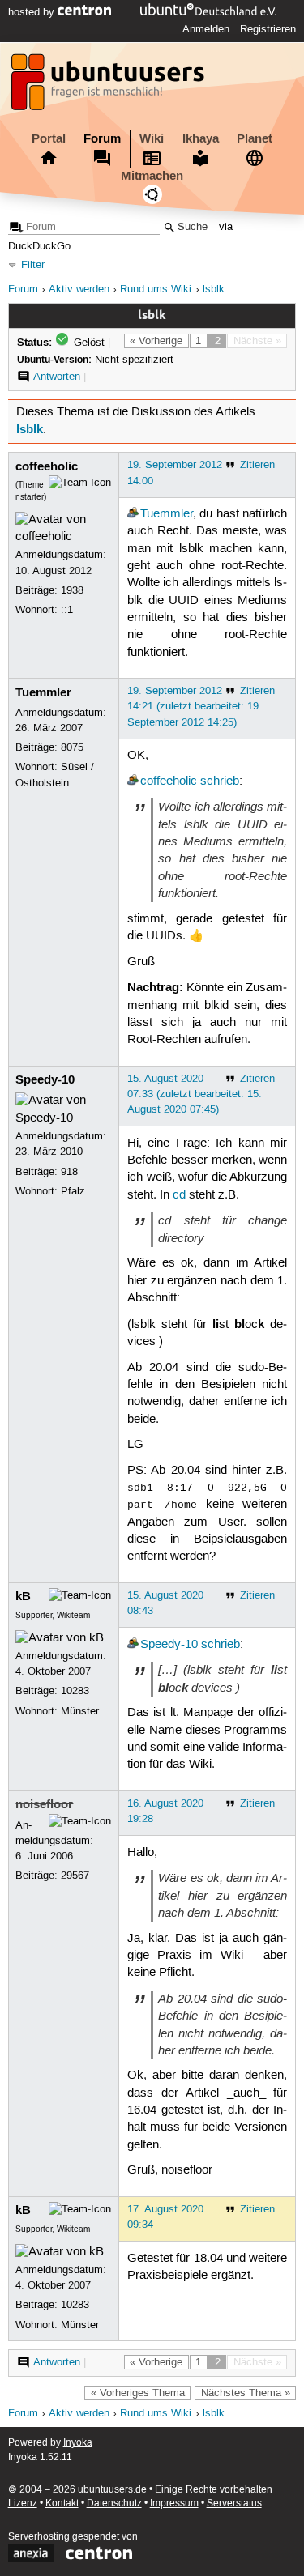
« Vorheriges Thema (138, 2393)
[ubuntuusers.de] (109, 87)
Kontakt (62, 2504)
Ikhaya (201, 138)
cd (179, 1195)
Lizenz (23, 2504)
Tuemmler (167, 514)
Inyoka (78, 2443)
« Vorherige (156, 341)
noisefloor (44, 1804)
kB (23, 1596)
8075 (72, 747)
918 (69, 1172)
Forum (102, 138)
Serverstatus (234, 2504)
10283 (75, 1691)
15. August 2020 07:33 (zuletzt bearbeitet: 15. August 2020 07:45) (195, 1094)
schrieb (220, 781)
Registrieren (268, 29)
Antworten (57, 377)
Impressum (174, 2504)
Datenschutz (114, 2504)
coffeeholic (47, 466)
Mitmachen (152, 176)
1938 (72, 590)
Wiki (152, 138)
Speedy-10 (45, 1079)
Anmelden (206, 29)
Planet (255, 138)
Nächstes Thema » (246, 2393)
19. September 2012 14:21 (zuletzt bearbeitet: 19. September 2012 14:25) (195, 706)
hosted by (33, 12)
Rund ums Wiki (156, 290)
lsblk (214, 290)
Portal (49, 138)
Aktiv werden (79, 290)
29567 (75, 1876)
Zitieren (257, 465)
